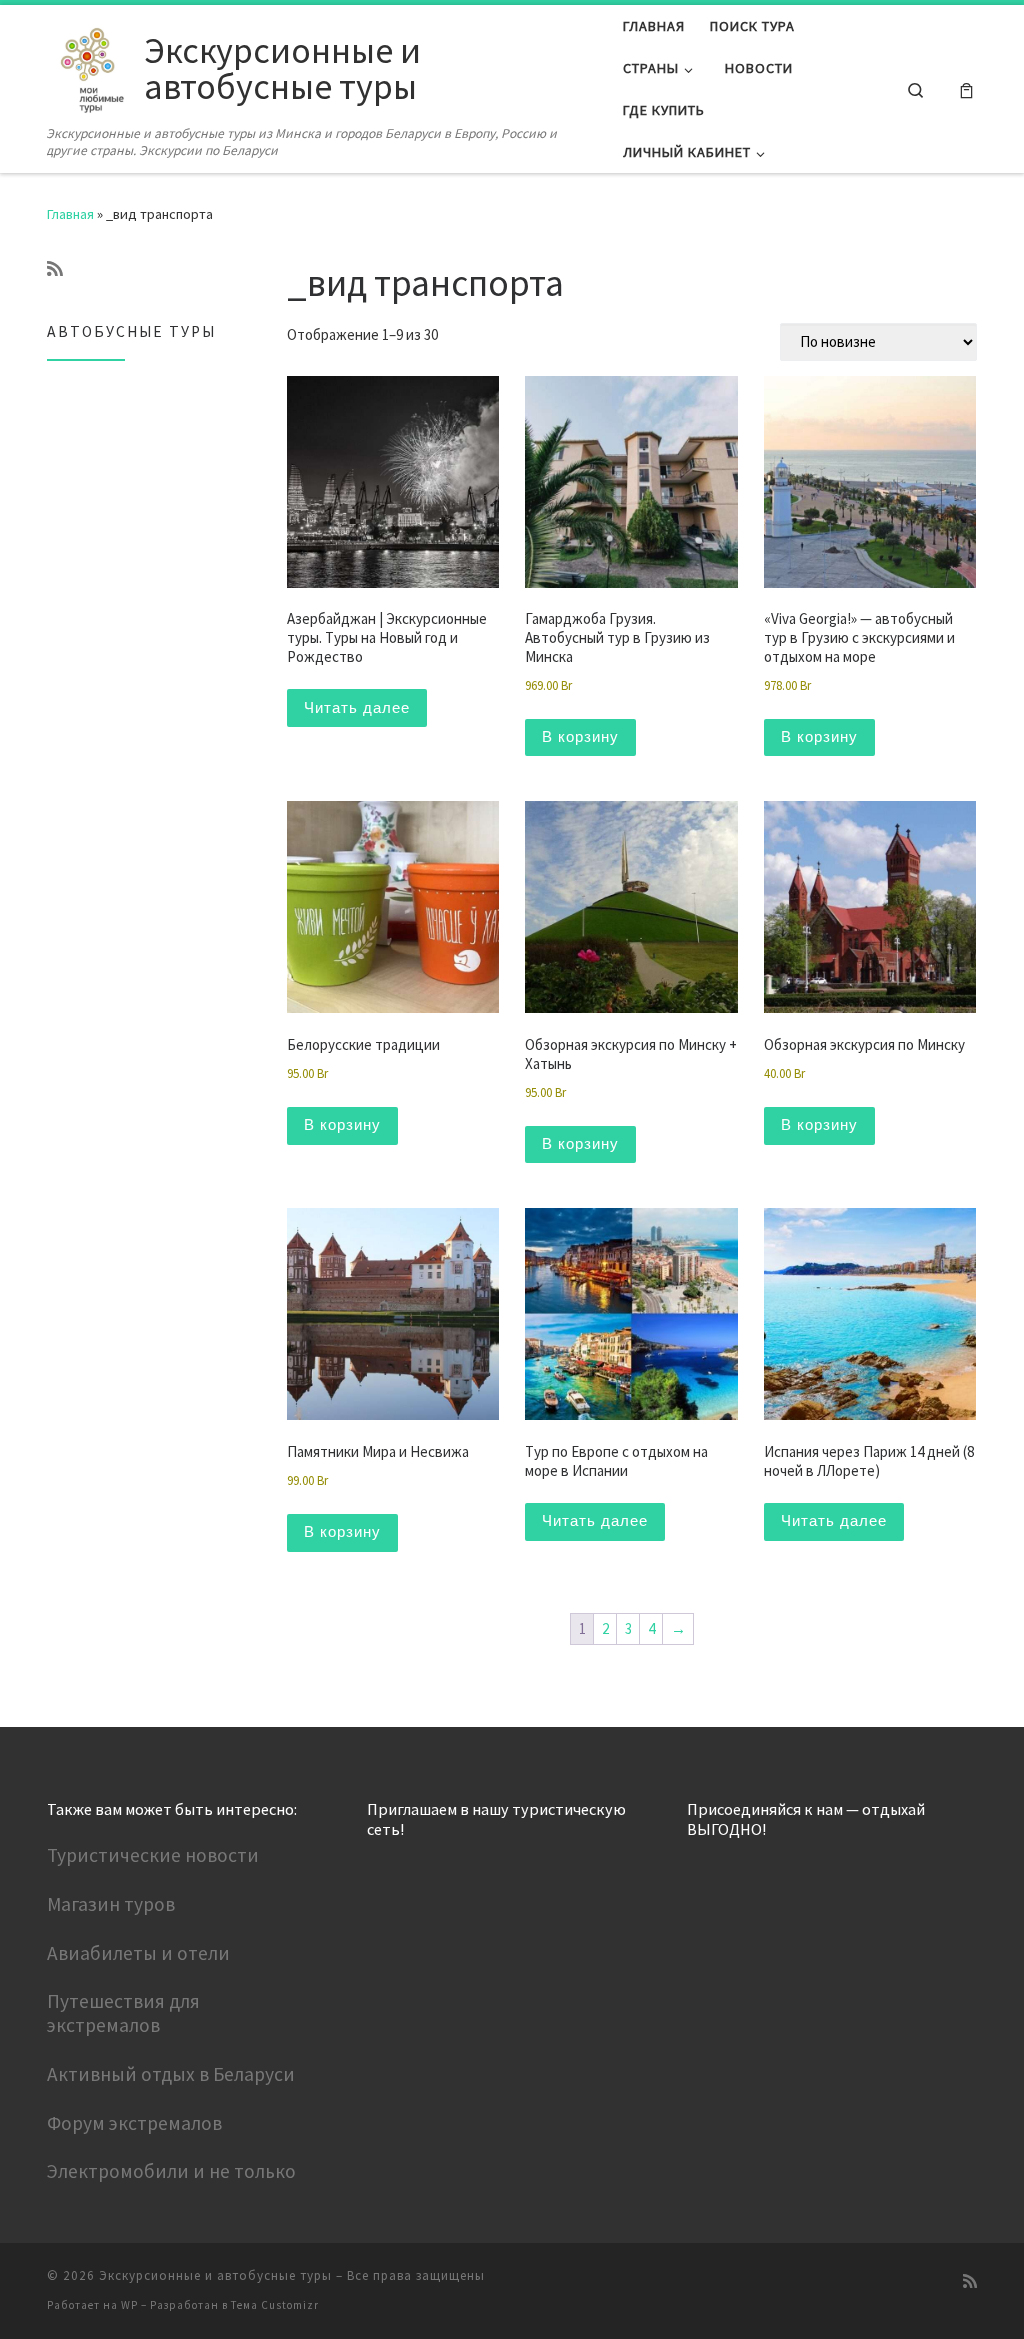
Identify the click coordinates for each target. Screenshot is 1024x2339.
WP (129, 2305)
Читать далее (357, 707)
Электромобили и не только (171, 2171)
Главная (70, 214)
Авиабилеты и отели (138, 1953)
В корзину (580, 736)
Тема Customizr (275, 2305)
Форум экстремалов (134, 2123)
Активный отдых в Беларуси (171, 2074)
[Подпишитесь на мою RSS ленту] (55, 269)
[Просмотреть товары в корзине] (966, 89)
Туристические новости (153, 1855)
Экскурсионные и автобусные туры (215, 2275)
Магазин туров (111, 1904)
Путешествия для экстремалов (123, 2013)
